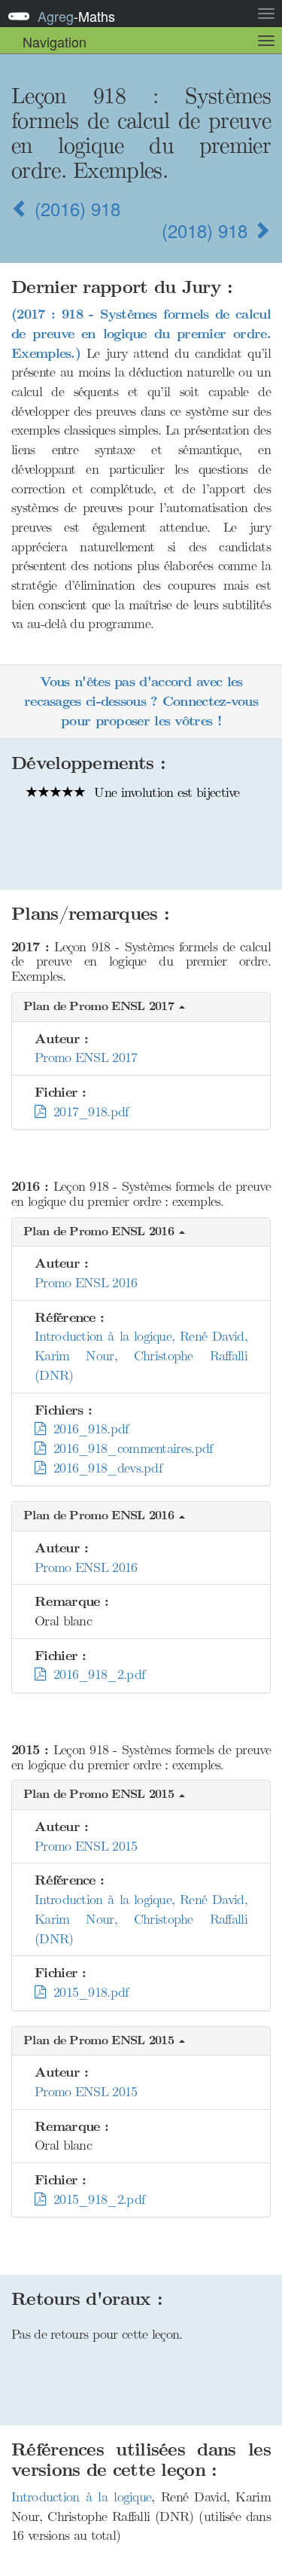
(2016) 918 (75, 208)
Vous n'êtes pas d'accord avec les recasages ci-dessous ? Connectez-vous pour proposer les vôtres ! (141, 701)
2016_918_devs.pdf (103, 1468)
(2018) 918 (207, 230)
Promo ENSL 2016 (86, 1283)
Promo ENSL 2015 (86, 1846)
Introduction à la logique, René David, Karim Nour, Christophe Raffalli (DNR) (141, 1355)
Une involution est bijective (165, 792)
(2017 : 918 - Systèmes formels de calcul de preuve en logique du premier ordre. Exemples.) (141, 334)
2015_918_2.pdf (95, 2199)
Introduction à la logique (81, 2497)
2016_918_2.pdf (95, 1674)
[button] (141, 1007)
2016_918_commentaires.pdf (129, 1448)
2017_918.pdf (86, 1112)
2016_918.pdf (86, 1429)
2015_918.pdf (86, 1992)
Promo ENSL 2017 (86, 1058)
